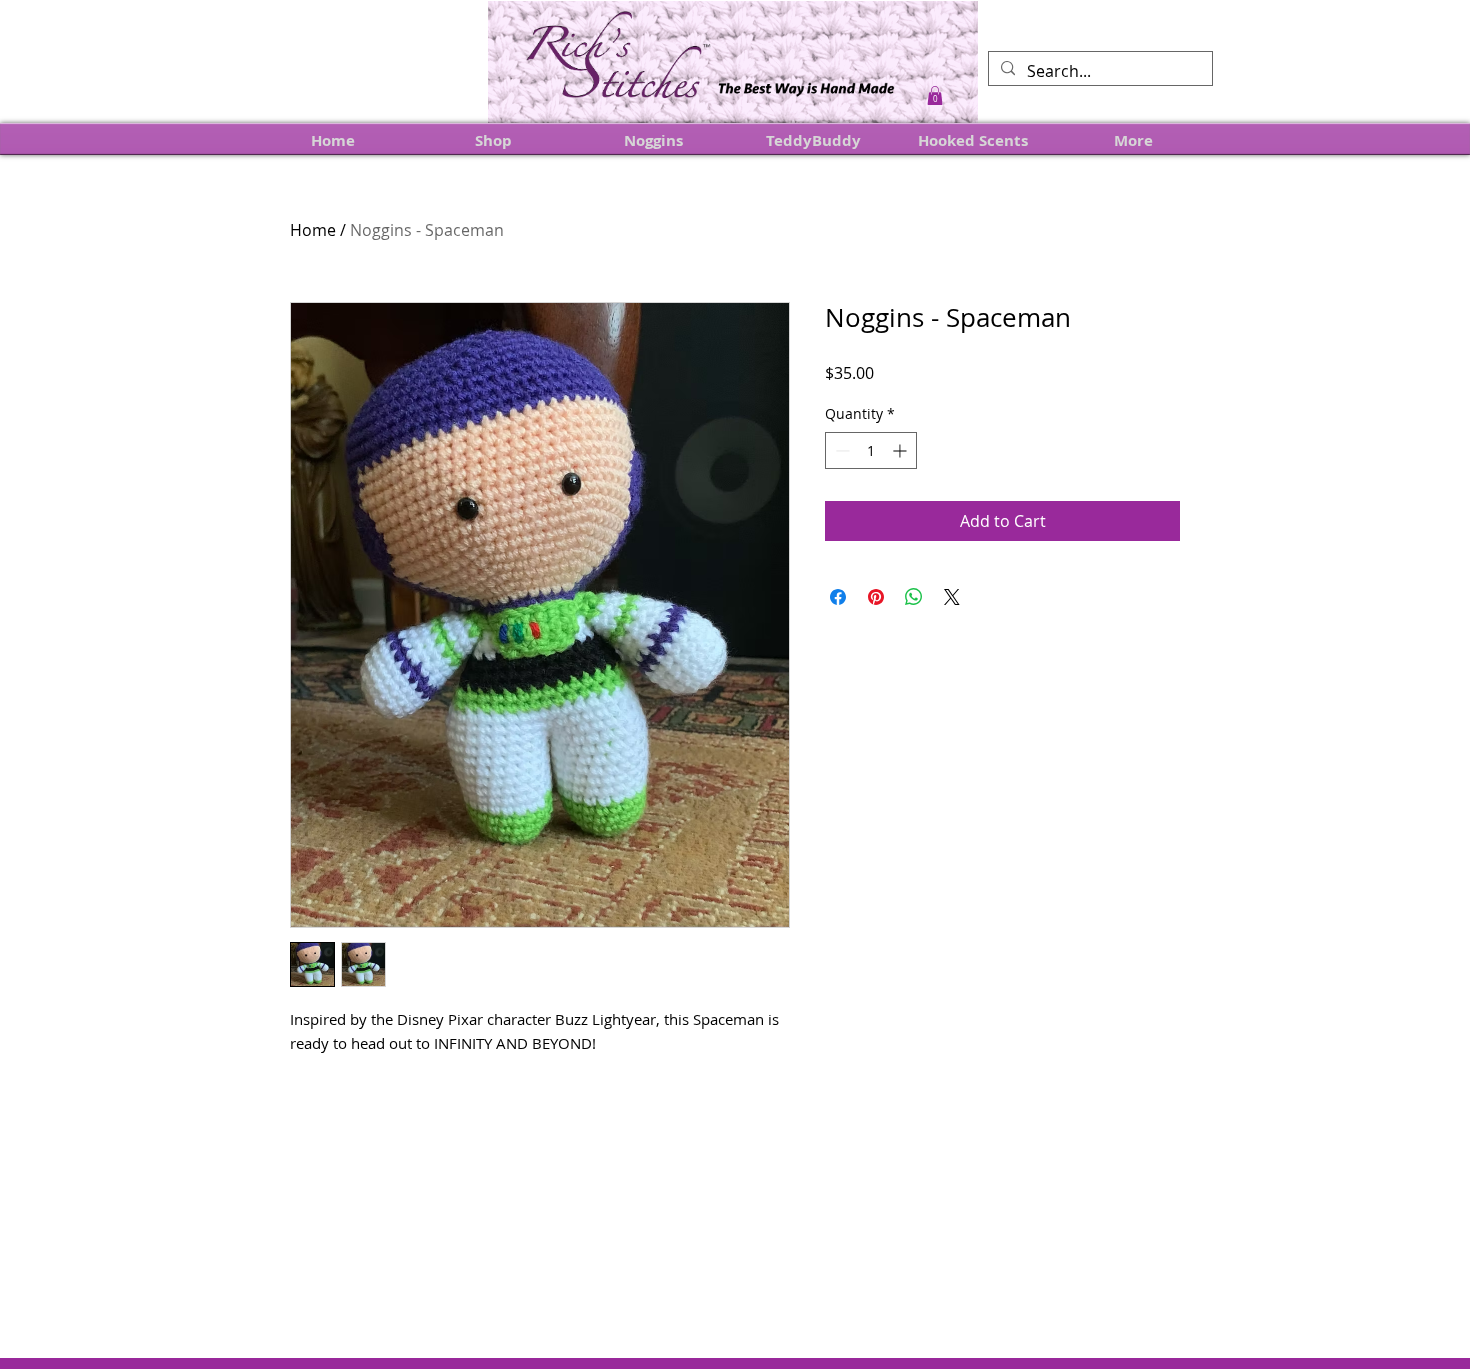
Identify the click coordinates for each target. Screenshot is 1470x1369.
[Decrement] (840, 450)
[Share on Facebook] (838, 597)
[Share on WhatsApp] (914, 597)
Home (313, 230)
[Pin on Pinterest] (876, 597)
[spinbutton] (871, 450)
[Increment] (901, 450)
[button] (935, 95)
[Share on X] (952, 597)
